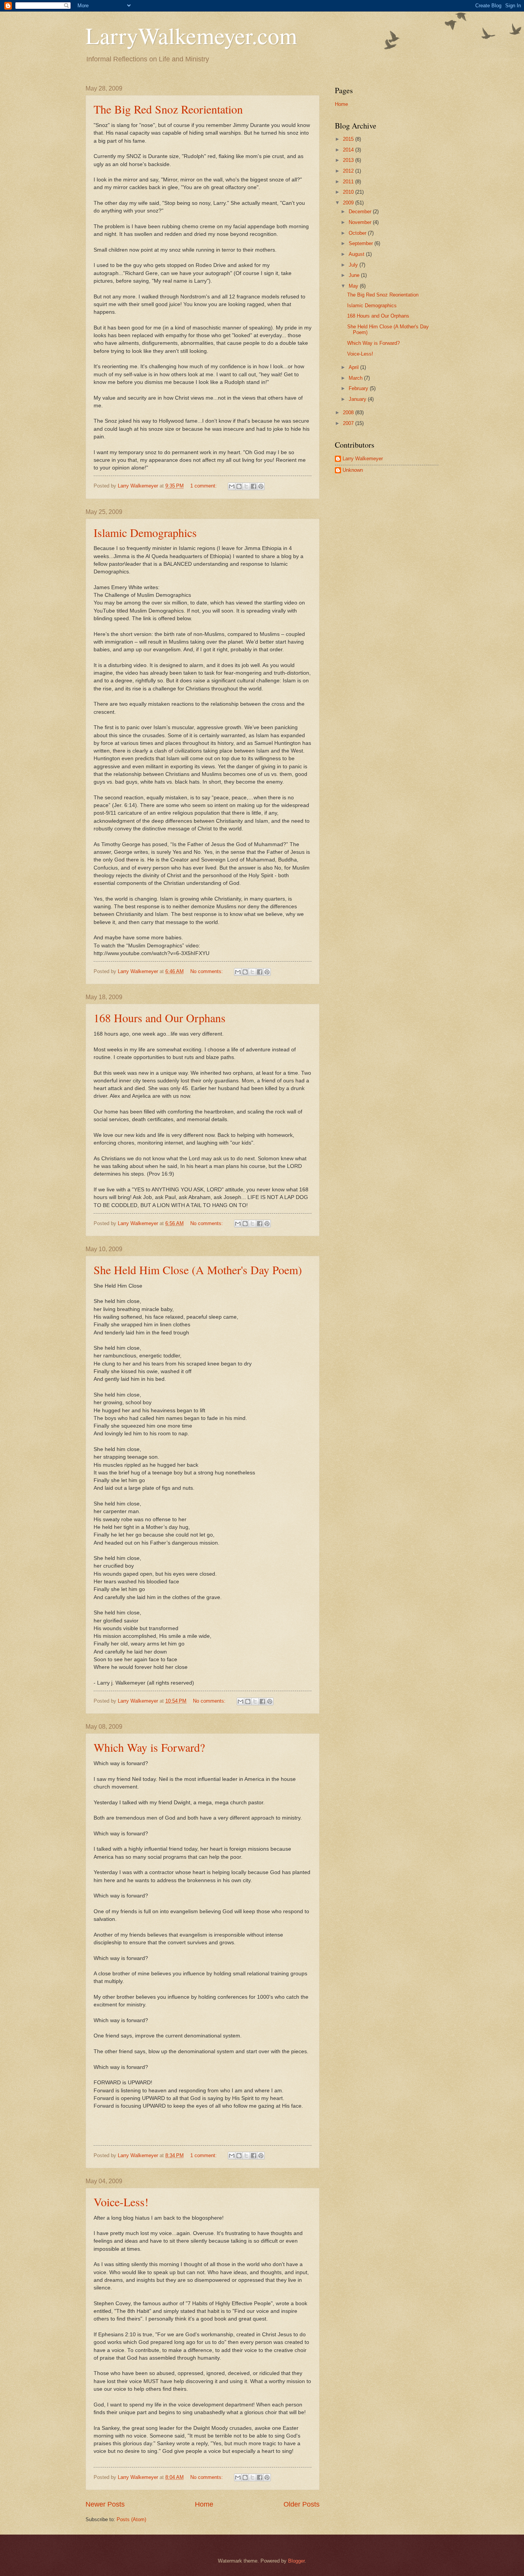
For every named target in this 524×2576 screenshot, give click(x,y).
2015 (349, 139)
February (359, 388)
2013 (349, 160)
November (361, 222)
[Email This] (232, 486)
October (358, 233)
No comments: (207, 971)
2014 (349, 150)
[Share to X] (246, 486)
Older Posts (302, 2504)
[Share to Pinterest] (261, 486)
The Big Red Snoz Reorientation (168, 109)
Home (204, 2504)
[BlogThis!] (239, 486)
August (357, 254)
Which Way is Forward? (149, 1747)
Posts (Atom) (131, 2519)
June (355, 275)
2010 (349, 192)
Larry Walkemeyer (363, 459)
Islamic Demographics (145, 532)
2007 (349, 423)
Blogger (296, 2561)
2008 (349, 413)
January (358, 399)
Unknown (353, 470)
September (362, 243)
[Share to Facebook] (254, 486)
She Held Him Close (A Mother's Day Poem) (198, 1270)
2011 (349, 182)
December (361, 212)
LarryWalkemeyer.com (191, 35)
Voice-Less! (121, 2202)
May (354, 286)
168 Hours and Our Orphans (160, 1018)
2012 (349, 171)
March (356, 378)
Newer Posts (105, 2504)
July (354, 265)
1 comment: (204, 486)
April (354, 367)
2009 (349, 203)
